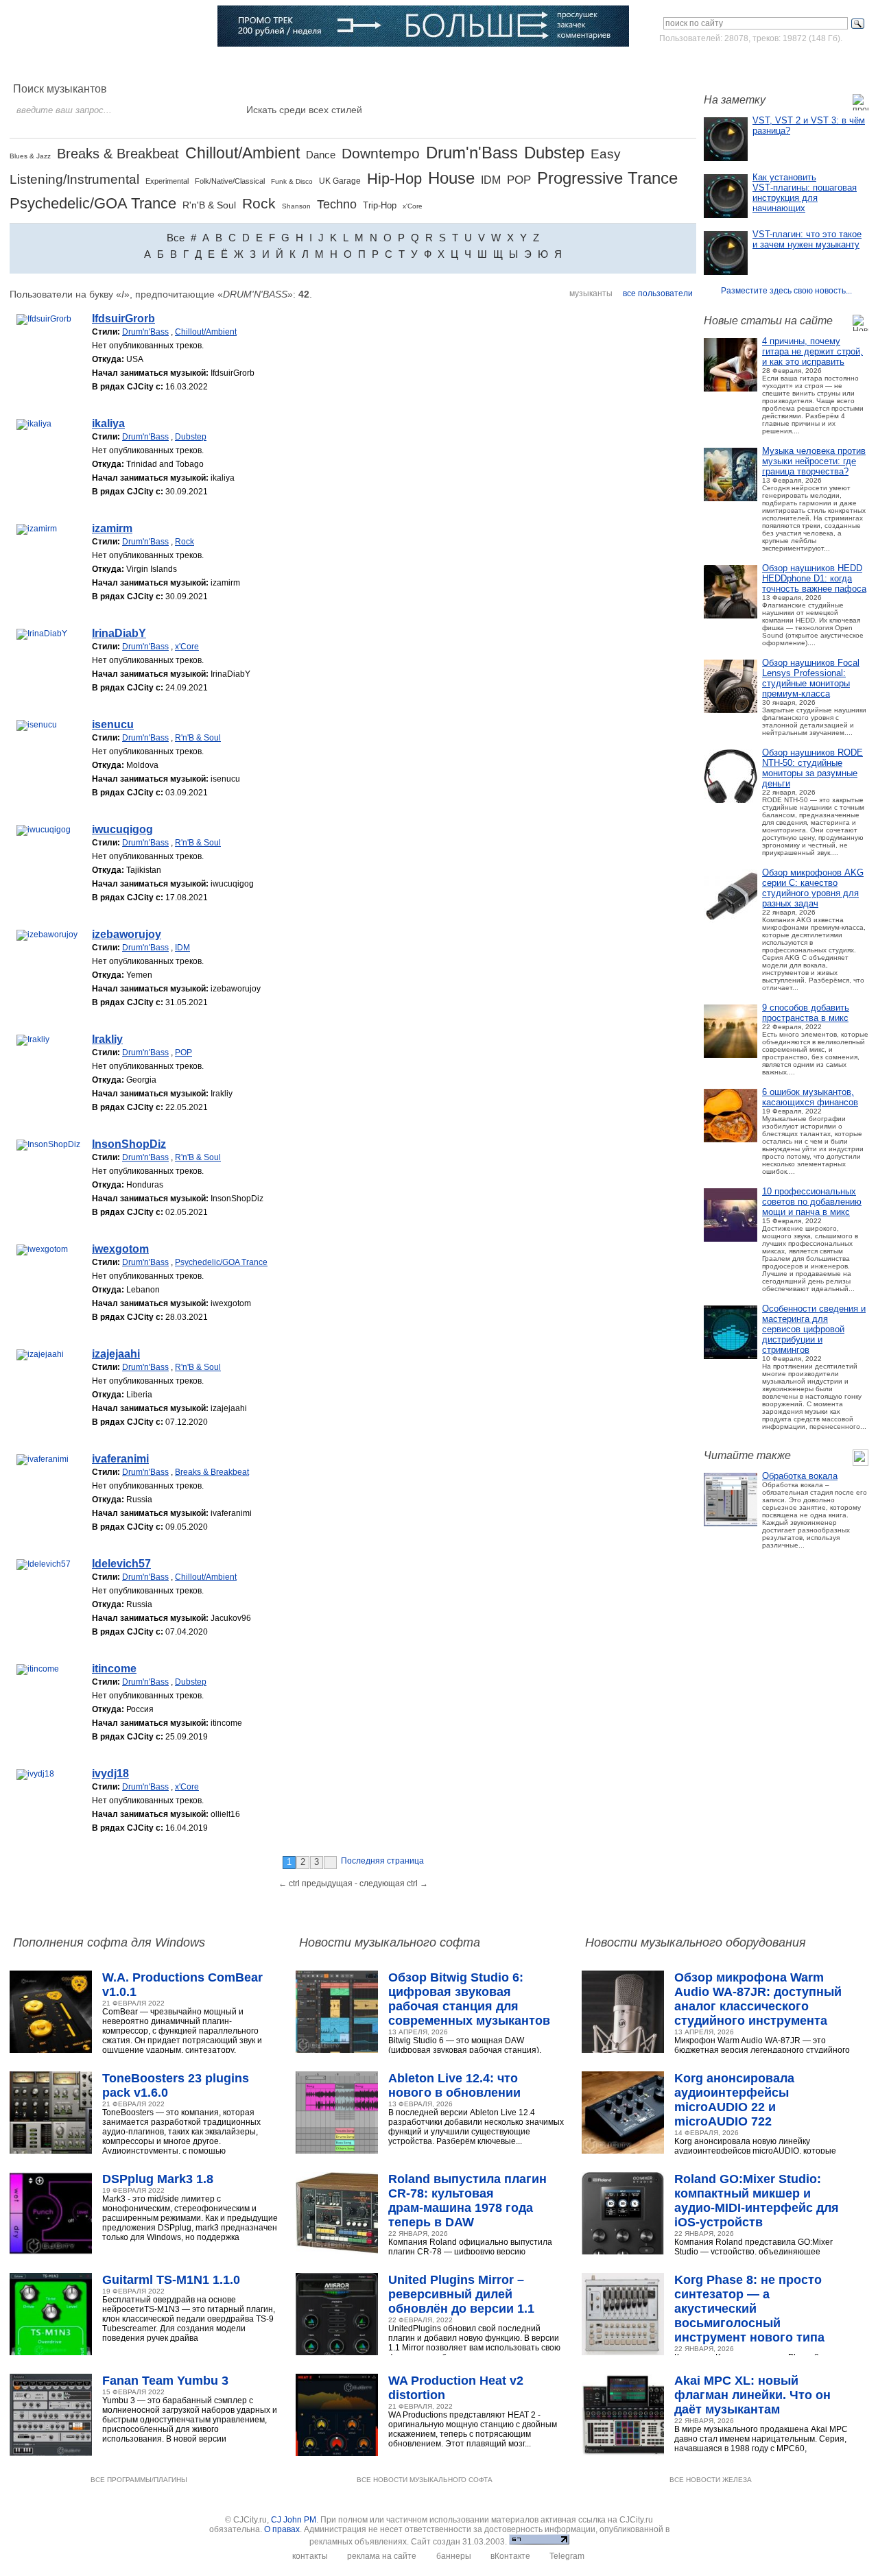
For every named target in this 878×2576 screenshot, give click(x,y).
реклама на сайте (382, 2556)
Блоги (406, 65)
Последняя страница (382, 1861)
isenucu (113, 724)
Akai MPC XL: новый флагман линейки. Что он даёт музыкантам (752, 2395)
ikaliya (108, 423)
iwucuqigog (122, 829)
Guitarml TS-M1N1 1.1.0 (171, 2280)
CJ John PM (294, 2520)
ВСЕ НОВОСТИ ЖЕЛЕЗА (711, 2480)
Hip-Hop (394, 179)
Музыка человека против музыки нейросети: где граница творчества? (814, 461)
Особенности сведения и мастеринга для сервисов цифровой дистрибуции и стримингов (814, 1329)
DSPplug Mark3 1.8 (158, 2179)
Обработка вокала (800, 1476)
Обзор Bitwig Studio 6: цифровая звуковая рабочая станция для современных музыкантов (469, 1999)
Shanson (296, 206)
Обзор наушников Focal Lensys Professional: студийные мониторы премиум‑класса (811, 678)
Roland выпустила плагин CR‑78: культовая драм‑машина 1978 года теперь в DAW (467, 2201)
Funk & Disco (292, 181)
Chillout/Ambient (242, 153)
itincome (114, 1669)
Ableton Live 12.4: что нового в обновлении (454, 2085)
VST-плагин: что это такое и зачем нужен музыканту (807, 239)
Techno (337, 204)
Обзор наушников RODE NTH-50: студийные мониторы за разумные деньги (812, 768)
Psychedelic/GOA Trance (93, 203)
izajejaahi (116, 1354)
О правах (282, 2529)
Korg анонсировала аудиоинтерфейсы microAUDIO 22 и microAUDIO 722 (734, 2100)
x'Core (413, 206)
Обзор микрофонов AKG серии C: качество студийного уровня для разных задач (813, 888)
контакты (310, 2556)
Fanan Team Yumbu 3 (165, 2381)
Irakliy (107, 1039)
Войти (740, 64)
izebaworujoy (127, 934)
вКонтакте (510, 2556)
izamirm (112, 528)
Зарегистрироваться (808, 64)
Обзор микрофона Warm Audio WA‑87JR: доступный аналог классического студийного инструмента (758, 1999)
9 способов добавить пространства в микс (806, 1013)
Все (176, 238)
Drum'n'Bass (472, 153)
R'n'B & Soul (209, 205)
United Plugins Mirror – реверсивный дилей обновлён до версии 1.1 (461, 2294)
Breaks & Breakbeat (118, 154)
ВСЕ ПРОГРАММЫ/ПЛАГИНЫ (139, 2480)
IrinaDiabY (119, 633)
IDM (491, 180)
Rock (259, 203)
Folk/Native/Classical (230, 181)
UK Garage (340, 181)
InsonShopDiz (129, 1144)
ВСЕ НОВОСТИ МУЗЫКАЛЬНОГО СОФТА (425, 2480)
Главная (46, 65)
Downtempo (381, 153)
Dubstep (554, 153)
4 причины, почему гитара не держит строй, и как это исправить (812, 351)
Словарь (300, 65)
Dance (321, 155)
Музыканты (242, 65)
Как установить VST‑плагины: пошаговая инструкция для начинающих (805, 193)
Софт (92, 65)
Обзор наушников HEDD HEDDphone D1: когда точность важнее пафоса (814, 578)
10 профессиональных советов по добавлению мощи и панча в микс (812, 1202)
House (451, 178)
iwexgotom (120, 1249)
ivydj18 (110, 1773)
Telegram (567, 2556)
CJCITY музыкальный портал (90, 27)
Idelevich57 (121, 1564)
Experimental (167, 181)
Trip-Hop (380, 205)
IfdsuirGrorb (123, 318)
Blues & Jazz (30, 156)
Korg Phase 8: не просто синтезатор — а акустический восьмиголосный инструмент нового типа (749, 2309)
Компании (356, 65)
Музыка (138, 65)
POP (519, 180)
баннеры (454, 2556)
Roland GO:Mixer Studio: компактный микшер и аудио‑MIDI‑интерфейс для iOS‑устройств (757, 2201)
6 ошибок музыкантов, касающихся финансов (810, 1097)
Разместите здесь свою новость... (786, 291)
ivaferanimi (120, 1459)
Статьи (186, 65)
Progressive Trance (607, 178)
